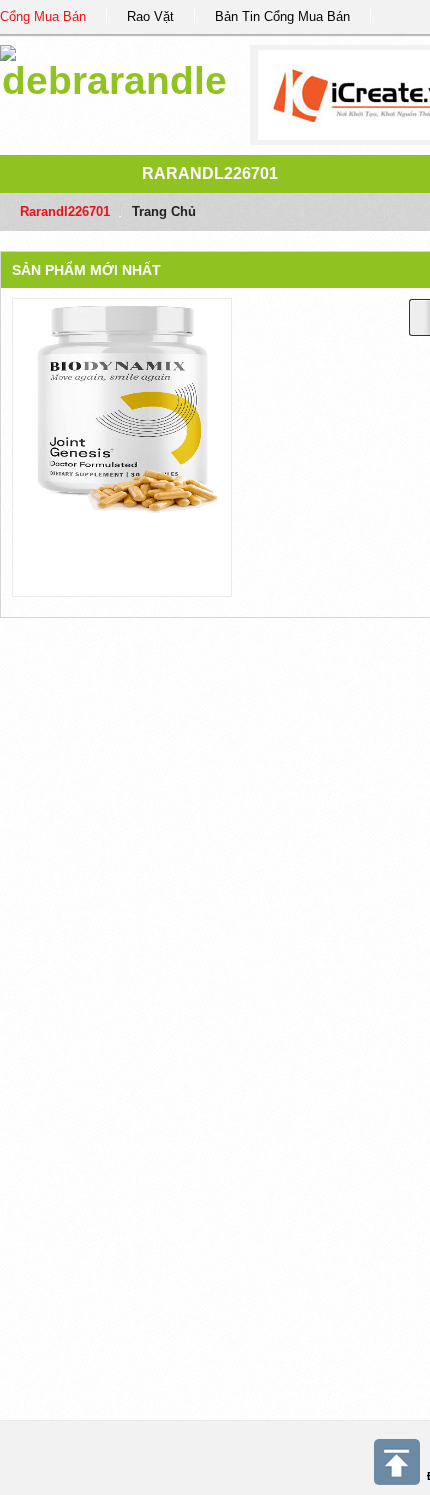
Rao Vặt (150, 16)
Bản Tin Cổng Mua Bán (282, 16)
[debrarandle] (114, 69)
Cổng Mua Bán (43, 16)
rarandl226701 (210, 173)
